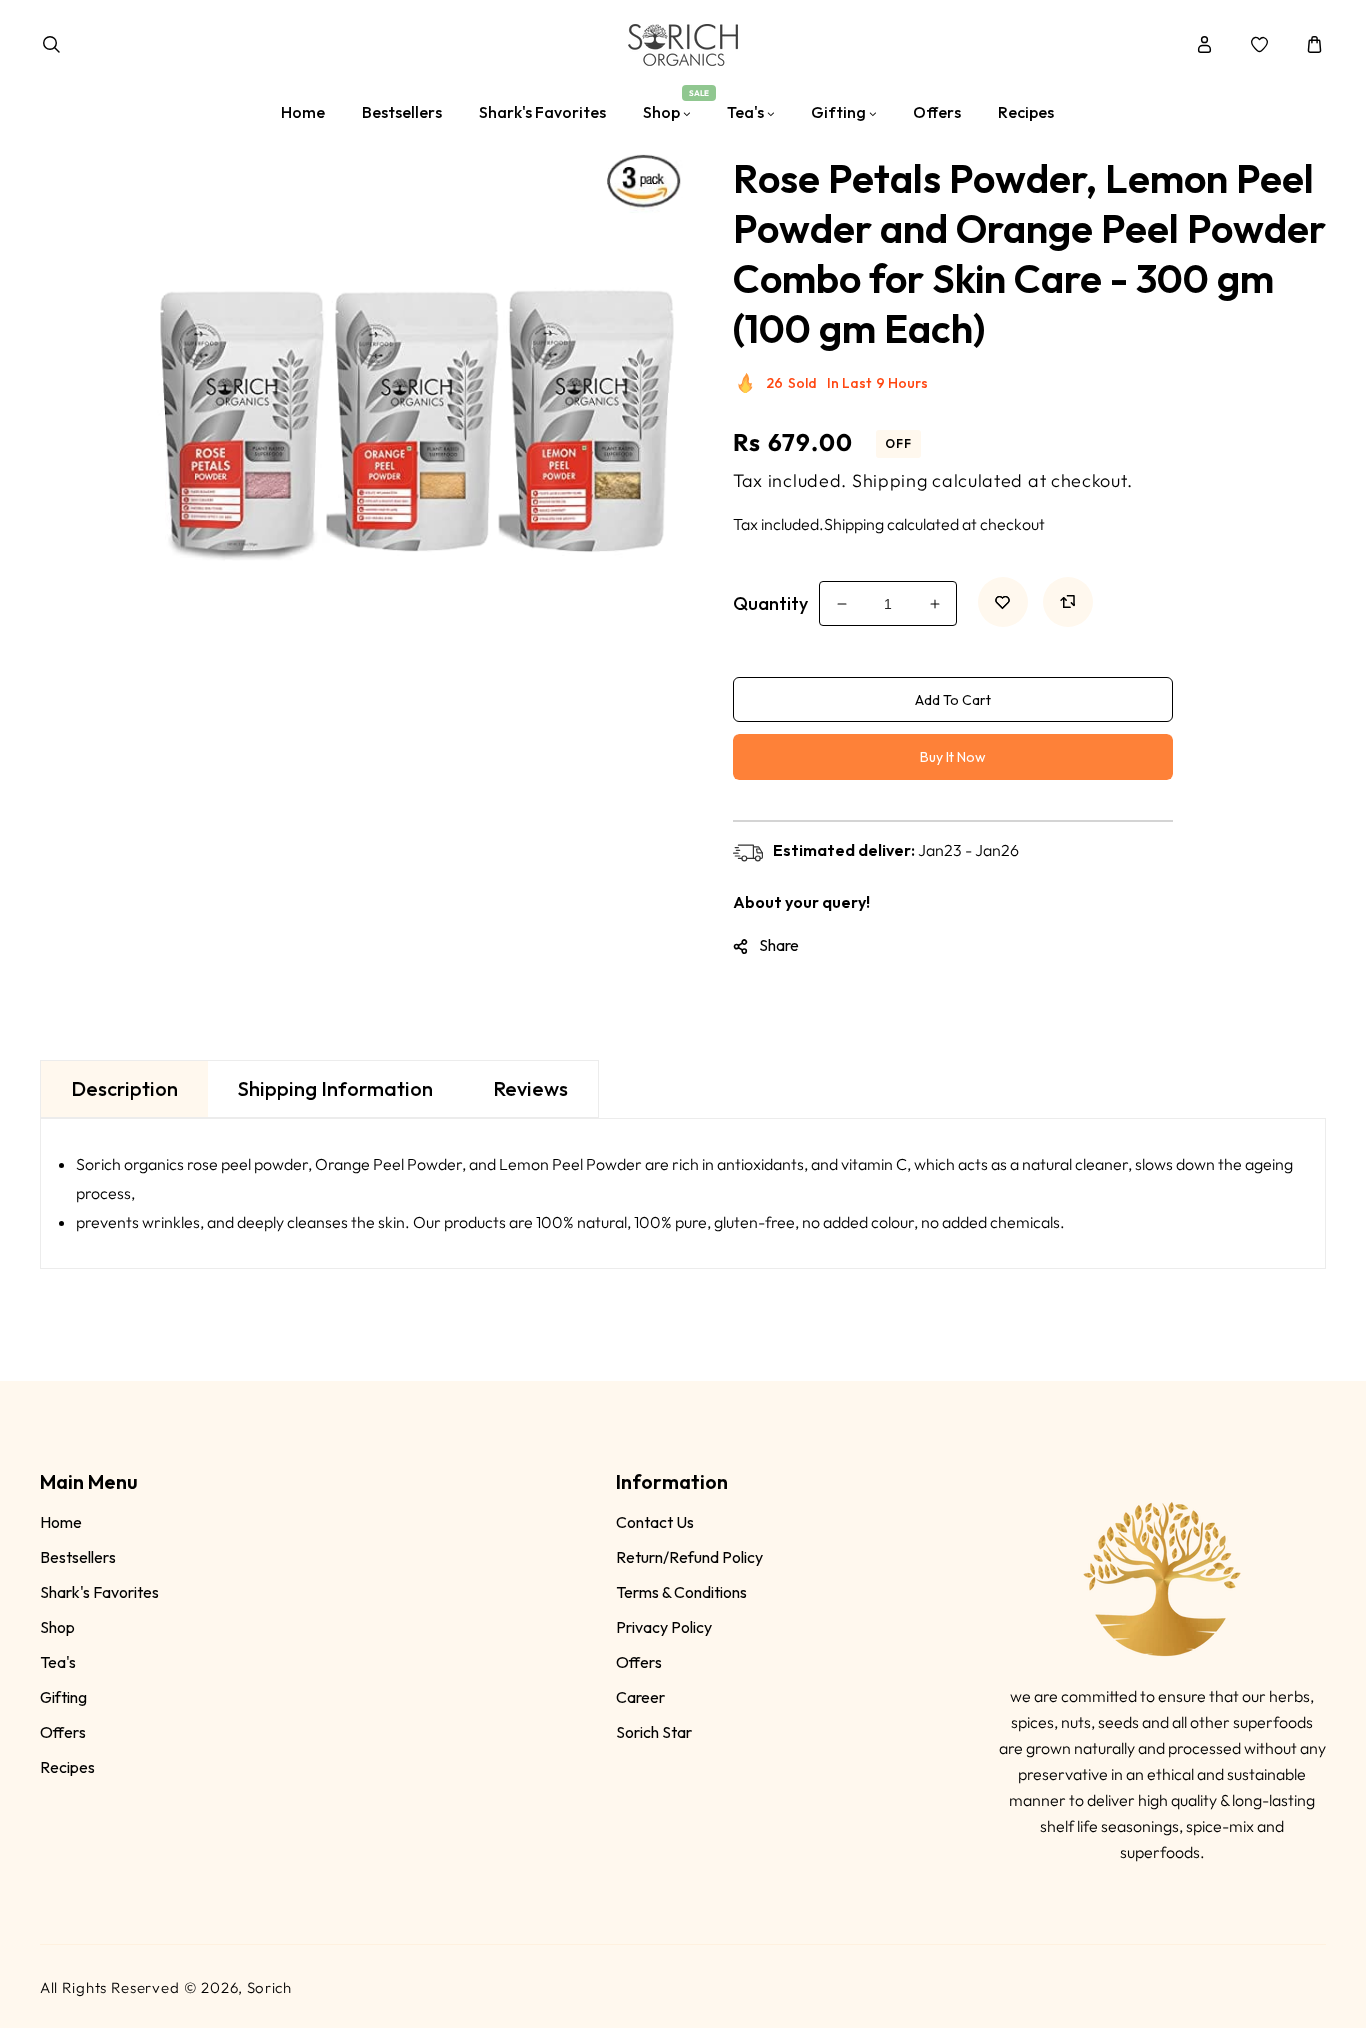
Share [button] (779, 945)
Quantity (770, 603)
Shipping (890, 480)
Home (61, 1522)
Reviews (530, 1088)
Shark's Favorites (99, 1592)
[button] (51, 44)
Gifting (63, 1697)
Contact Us (655, 1522)
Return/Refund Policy (689, 1557)
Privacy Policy (664, 1627)
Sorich (269, 1987)
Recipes (67, 1767)
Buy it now (953, 757)
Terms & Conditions (681, 1592)
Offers (63, 1732)
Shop (57, 1627)
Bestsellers (78, 1557)
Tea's (58, 1662)
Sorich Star (654, 1732)
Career (640, 1697)
